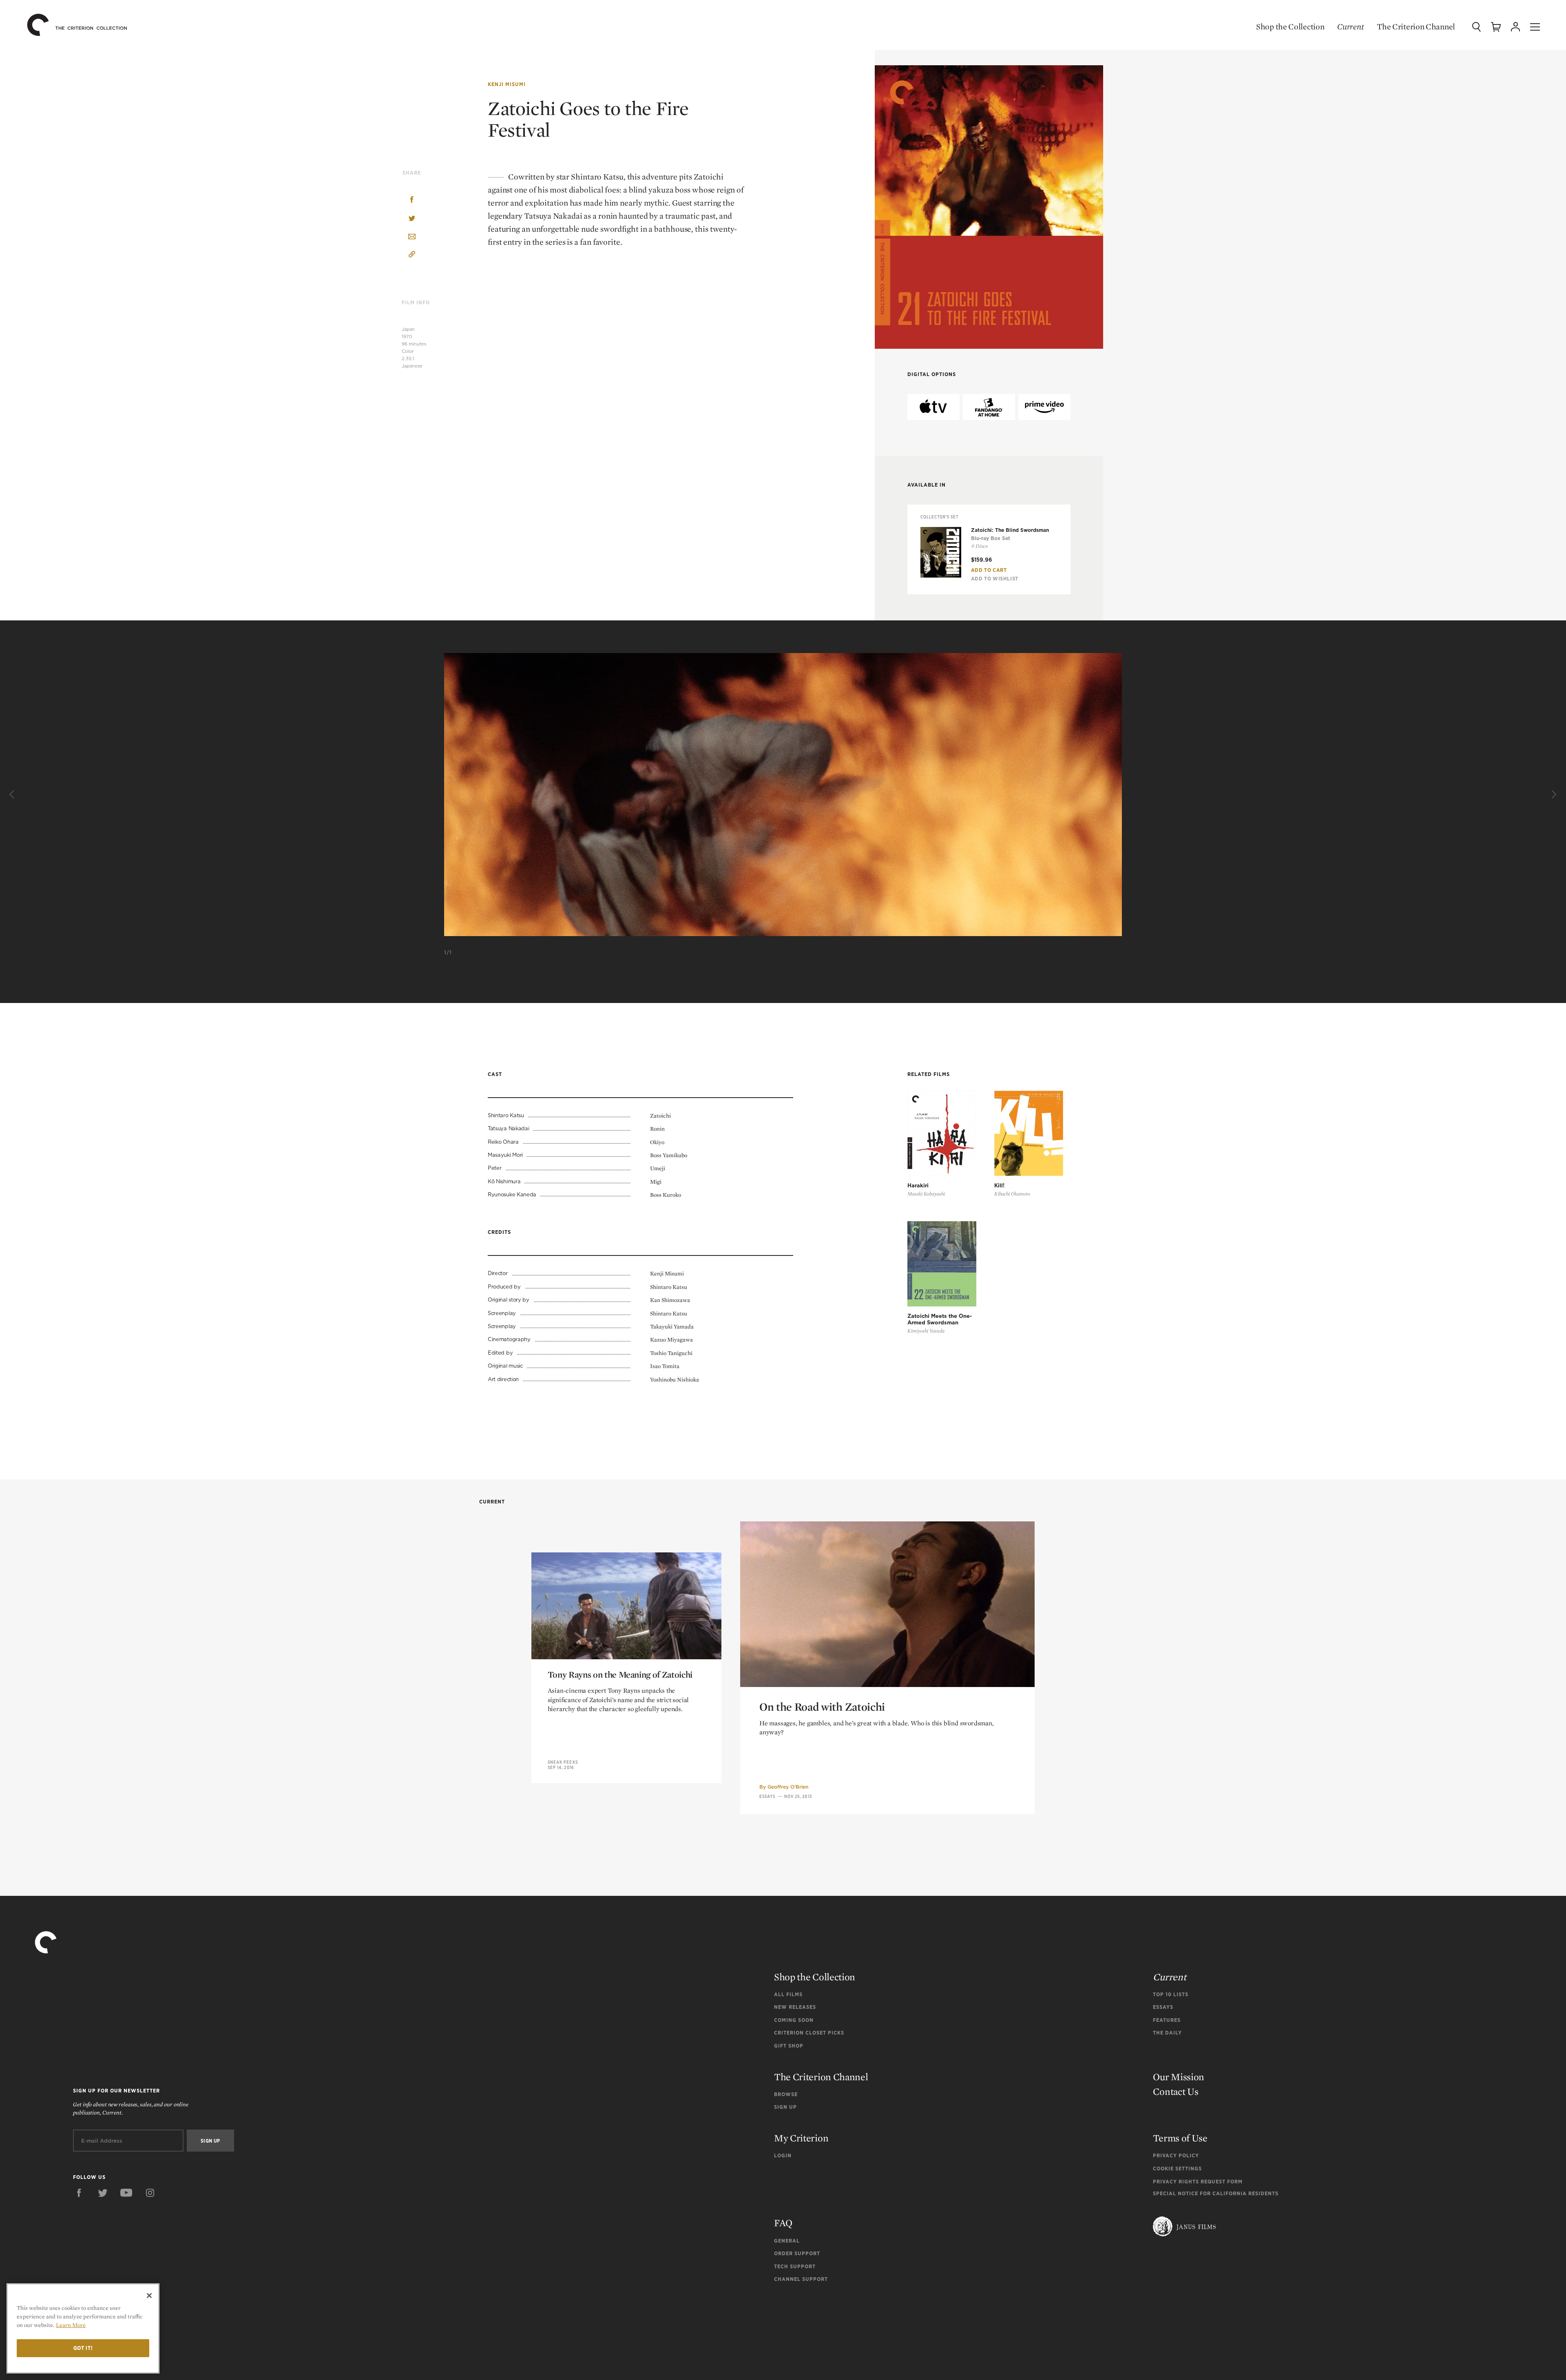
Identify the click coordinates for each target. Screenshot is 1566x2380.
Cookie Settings (1177, 2169)
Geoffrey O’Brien (788, 1787)
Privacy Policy (1176, 2155)
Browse (786, 2094)
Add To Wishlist (995, 579)
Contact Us (1176, 2091)
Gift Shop (789, 2046)
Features (1167, 2020)
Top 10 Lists (1171, 1994)
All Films (788, 1994)
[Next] (1553, 795)
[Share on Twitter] (412, 219)
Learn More (71, 2325)
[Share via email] (412, 237)
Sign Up (785, 2107)
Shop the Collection (1290, 27)
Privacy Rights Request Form (1198, 2182)
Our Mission (1179, 2077)
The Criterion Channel (1416, 27)
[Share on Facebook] (412, 200)
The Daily (1167, 2033)
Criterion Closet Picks (809, 2033)
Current (1350, 27)
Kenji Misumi (507, 84)
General (787, 2241)
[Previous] (13, 795)
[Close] (149, 2296)
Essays (768, 1796)
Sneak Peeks (563, 1762)
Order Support (797, 2253)
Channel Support (801, 2279)
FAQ (783, 2223)
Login (783, 2155)
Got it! (83, 2348)
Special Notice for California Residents (1216, 2193)
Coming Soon (794, 2020)
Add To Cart (989, 570)
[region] (83, 2328)
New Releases (795, 2007)
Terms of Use (1180, 2138)
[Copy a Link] (412, 256)
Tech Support (795, 2266)
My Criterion (801, 2138)
